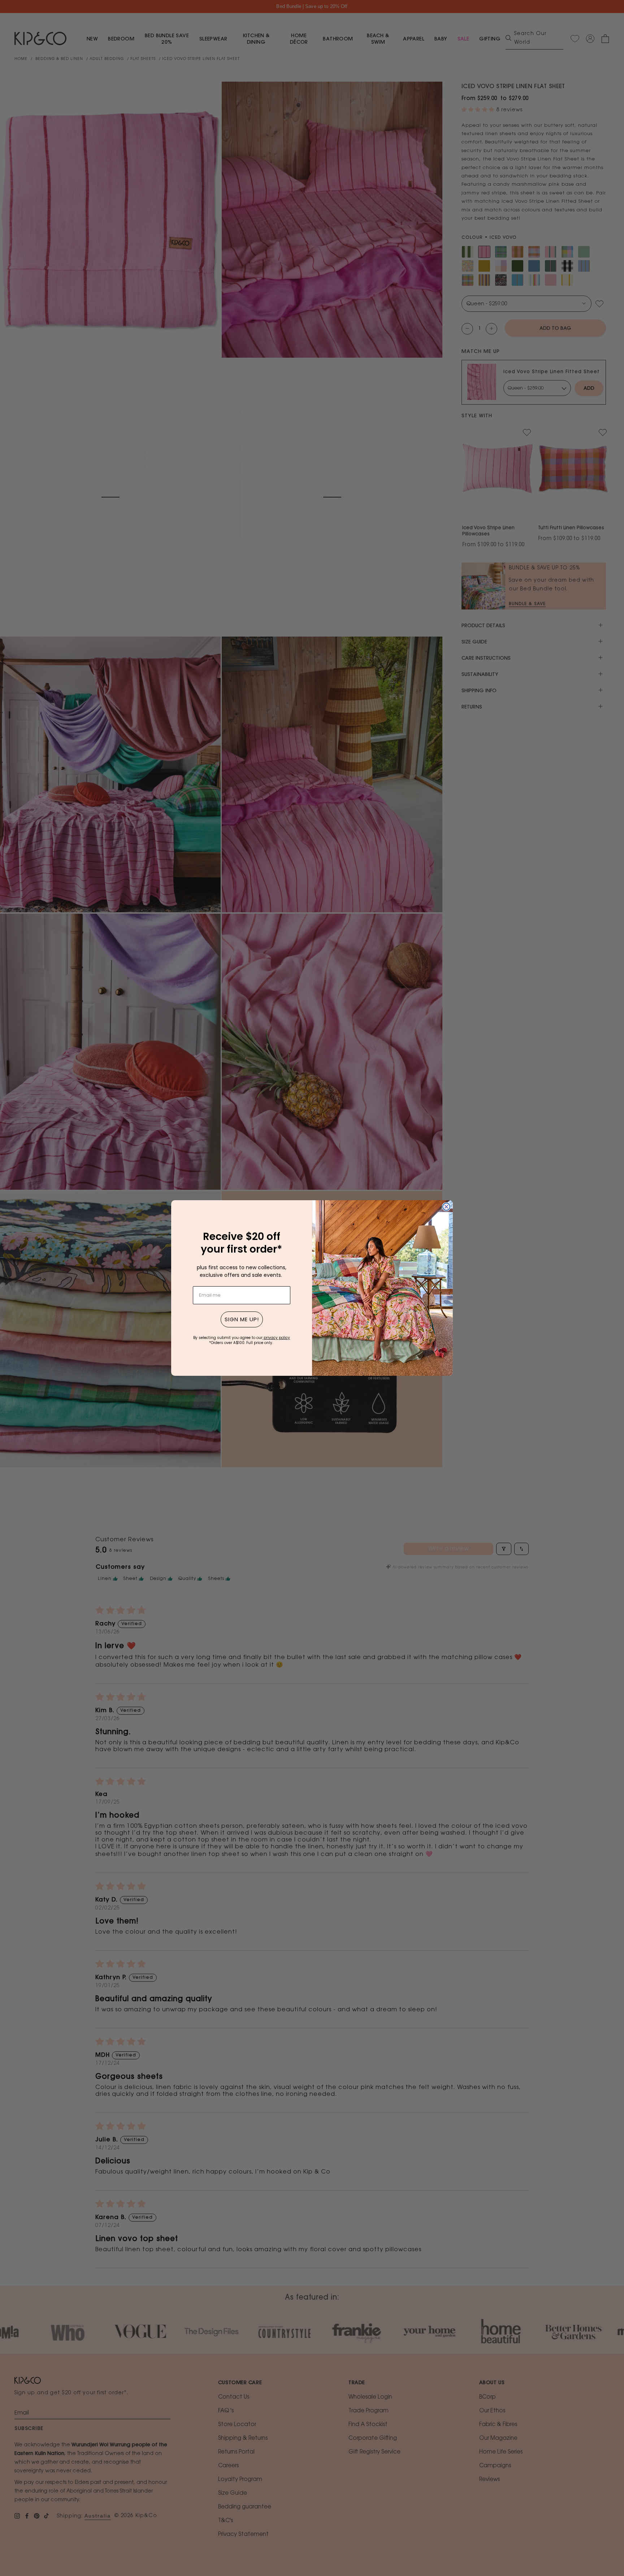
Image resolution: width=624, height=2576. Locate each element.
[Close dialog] (446, 1207)
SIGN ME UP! (242, 1319)
